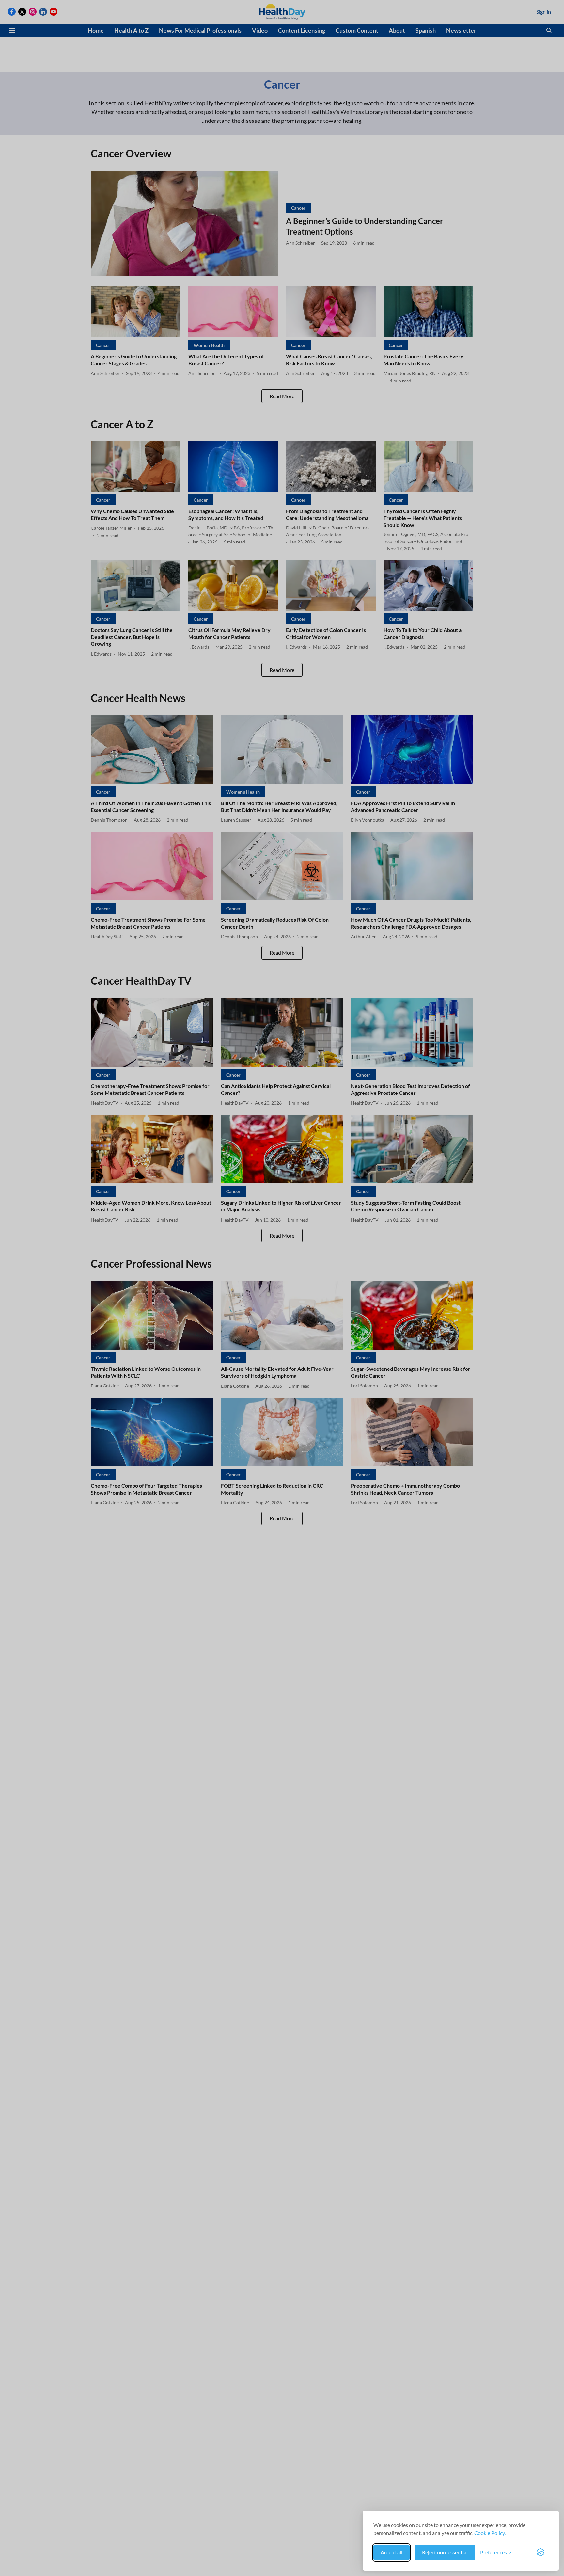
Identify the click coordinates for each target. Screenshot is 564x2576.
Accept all (392, 2552)
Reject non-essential (445, 2552)
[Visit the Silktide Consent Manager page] (540, 2552)
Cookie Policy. (490, 2533)
